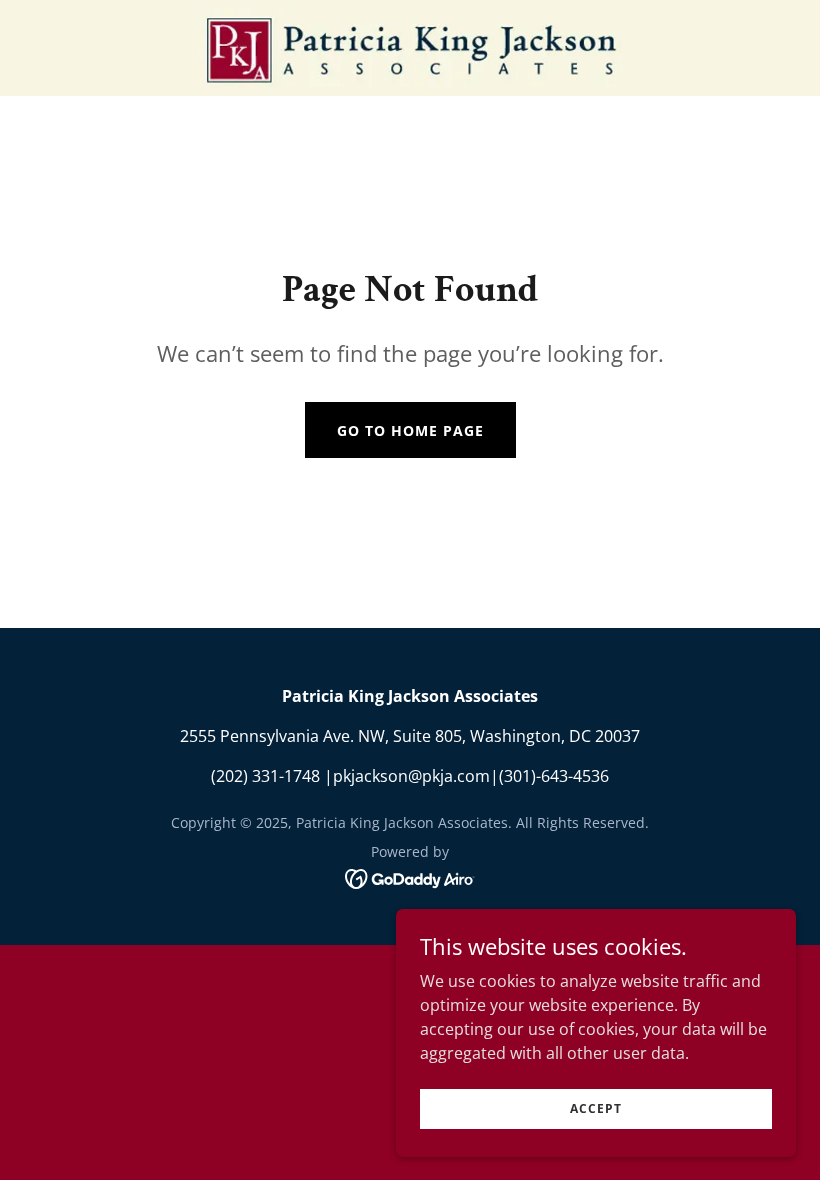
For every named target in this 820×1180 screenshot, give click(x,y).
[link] (410, 48)
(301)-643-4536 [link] (554, 776)
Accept (596, 1108)
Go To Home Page (410, 430)
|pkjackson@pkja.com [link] (407, 776)
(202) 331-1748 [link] (265, 776)
